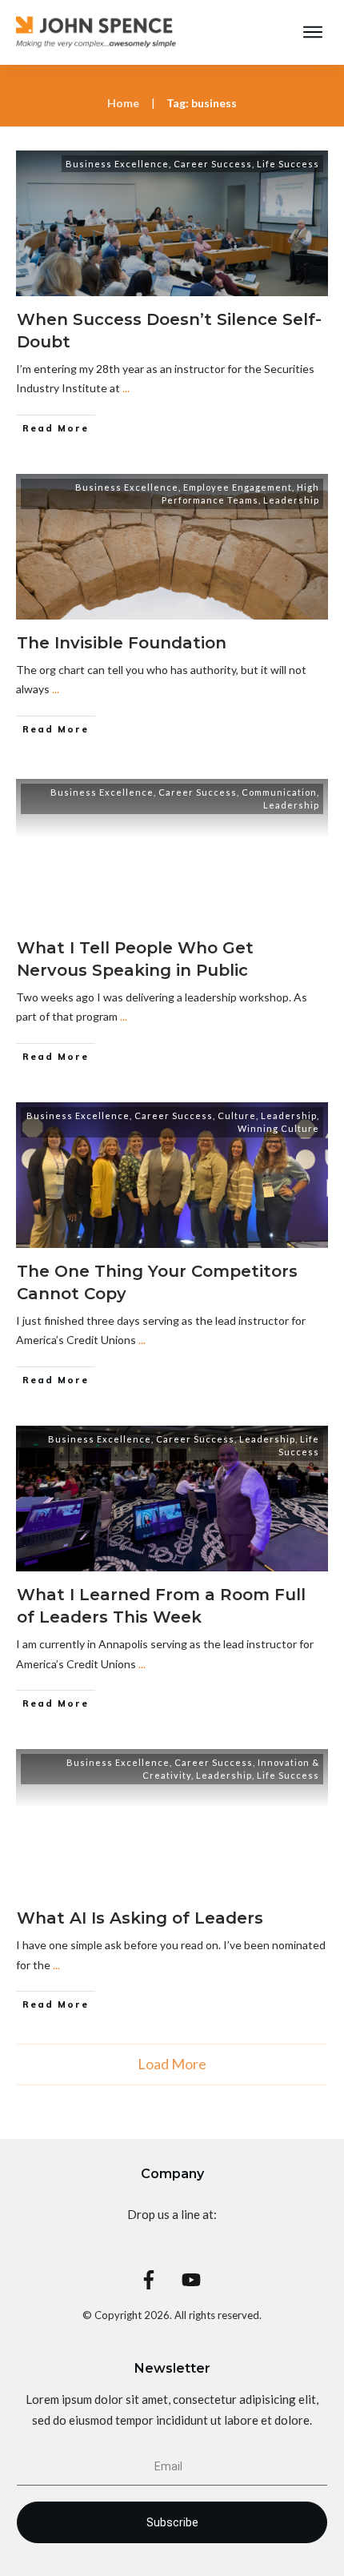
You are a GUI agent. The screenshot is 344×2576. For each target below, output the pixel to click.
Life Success (288, 164)
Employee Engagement (238, 487)
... (126, 388)
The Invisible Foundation (122, 643)
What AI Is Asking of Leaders (140, 1918)
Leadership (291, 500)
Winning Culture (278, 1128)
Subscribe (172, 2522)
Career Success (213, 164)
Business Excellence (117, 164)
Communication (279, 792)
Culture (237, 1115)
